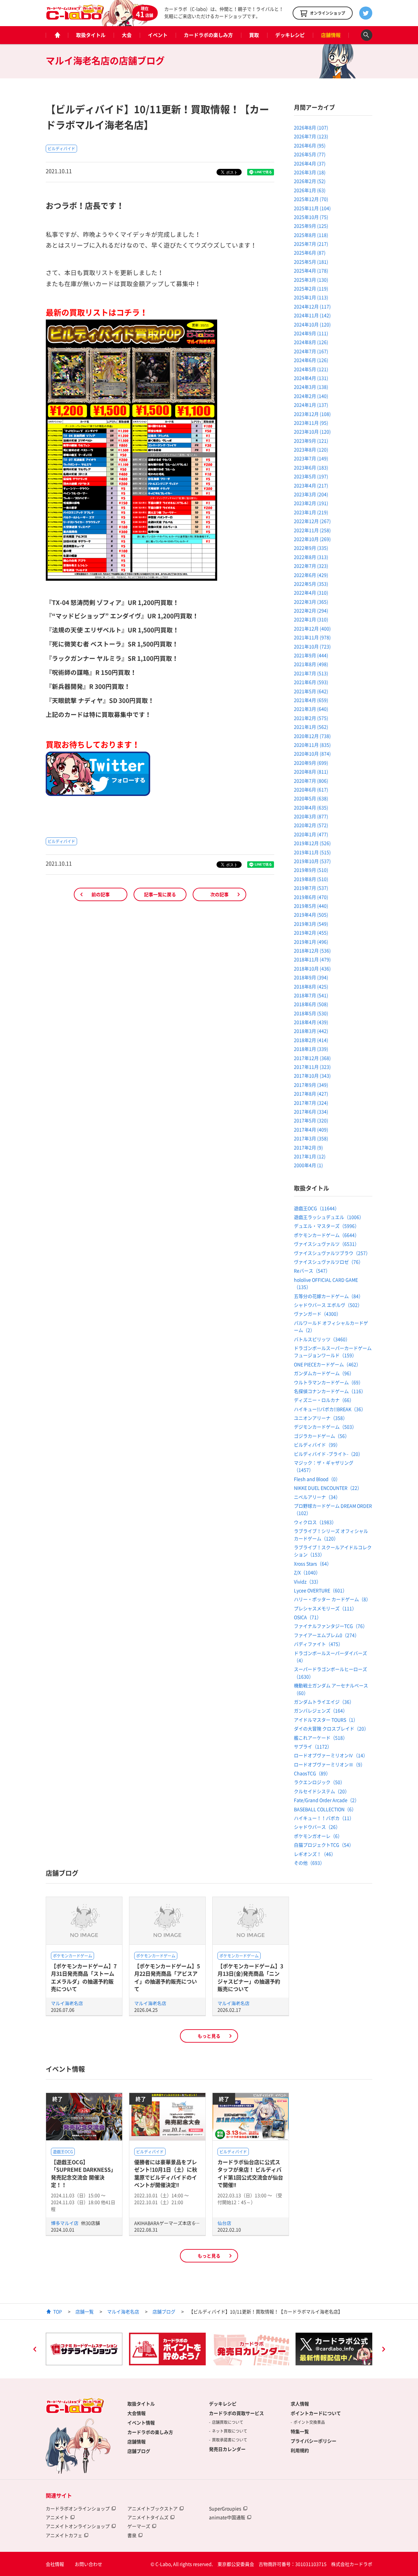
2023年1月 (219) (311, 512)
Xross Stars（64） (313, 1563)
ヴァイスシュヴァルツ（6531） (327, 1244)
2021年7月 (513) (311, 673)
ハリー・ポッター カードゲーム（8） (332, 1599)
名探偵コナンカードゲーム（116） (330, 1391)
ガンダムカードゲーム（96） (324, 1373)
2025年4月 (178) (311, 270)
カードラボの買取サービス (236, 2413)
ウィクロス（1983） (315, 1522)
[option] (84, 2349)
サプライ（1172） (313, 1746)
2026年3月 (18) (310, 172)
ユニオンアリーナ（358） (321, 1418)
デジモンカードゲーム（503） (325, 1427)
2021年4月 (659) (311, 700)
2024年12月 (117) (312, 306)
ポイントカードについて (316, 2413)
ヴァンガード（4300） (317, 1314)
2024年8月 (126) (311, 342)
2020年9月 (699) (311, 763)
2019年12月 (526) (312, 843)
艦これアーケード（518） (321, 1738)
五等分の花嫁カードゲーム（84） (329, 1296)
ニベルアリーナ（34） (317, 1497)
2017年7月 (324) (311, 1103)
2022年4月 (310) (311, 592)
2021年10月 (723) (312, 646)
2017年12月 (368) (312, 1058)
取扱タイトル (91, 35)
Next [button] (383, 2350)
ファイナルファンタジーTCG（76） (331, 1626)
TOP (58, 2311)
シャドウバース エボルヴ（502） (328, 1305)
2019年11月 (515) (312, 852)
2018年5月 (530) (311, 1013)
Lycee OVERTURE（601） (321, 1590)
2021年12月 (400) (312, 628)
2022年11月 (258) (312, 530)
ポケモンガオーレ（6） (318, 1836)
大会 (127, 35)
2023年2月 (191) (311, 503)
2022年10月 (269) (312, 539)
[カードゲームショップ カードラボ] (75, 17)
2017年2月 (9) (308, 1147)
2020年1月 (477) (311, 834)
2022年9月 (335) (311, 548)
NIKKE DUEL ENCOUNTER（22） (328, 1488)
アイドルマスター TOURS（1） (326, 1720)
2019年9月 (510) (311, 870)
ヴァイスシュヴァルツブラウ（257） (332, 1253)
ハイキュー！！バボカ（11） (324, 1818)
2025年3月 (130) (311, 280)
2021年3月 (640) (311, 709)
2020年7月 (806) (311, 781)
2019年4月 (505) (311, 915)
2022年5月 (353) (311, 584)
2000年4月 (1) (308, 1165)
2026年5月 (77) (310, 154)
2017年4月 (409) (311, 1129)
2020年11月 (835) (312, 745)
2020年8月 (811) (311, 771)
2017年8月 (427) (311, 1094)
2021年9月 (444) (311, 655)
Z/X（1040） (307, 1572)
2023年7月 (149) (311, 458)
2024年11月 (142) (312, 315)
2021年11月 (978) (312, 637)
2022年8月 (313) (311, 557)
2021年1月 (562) (311, 727)
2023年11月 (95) (311, 423)
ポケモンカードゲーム (72, 1956)
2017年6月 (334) (311, 1111)
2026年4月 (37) (310, 163)
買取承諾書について (230, 2440)
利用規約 (300, 2450)
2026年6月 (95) (310, 145)
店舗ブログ (164, 2311)
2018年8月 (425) (311, 986)
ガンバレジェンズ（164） (321, 1710)
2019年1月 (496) (311, 942)
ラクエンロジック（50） (319, 1782)
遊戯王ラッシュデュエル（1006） (329, 1217)
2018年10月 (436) (312, 968)
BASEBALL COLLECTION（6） (325, 1809)
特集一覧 (300, 2431)
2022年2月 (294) (311, 610)
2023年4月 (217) (311, 485)
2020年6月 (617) (311, 789)
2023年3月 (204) (311, 494)
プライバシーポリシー (313, 2441)
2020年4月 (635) (311, 807)
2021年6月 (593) (311, 682)
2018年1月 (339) (311, 1049)
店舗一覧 (85, 2311)
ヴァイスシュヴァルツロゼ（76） (329, 1262)
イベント (158, 35)
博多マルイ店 (65, 2223)
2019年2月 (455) (311, 932)
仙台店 (224, 2223)
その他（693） (309, 1863)
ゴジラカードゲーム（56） (322, 1436)
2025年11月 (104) (312, 208)
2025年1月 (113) (311, 297)
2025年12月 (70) (311, 199)
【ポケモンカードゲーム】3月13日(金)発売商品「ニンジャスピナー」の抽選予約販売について (250, 1977)
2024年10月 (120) (312, 324)
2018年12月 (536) (312, 950)
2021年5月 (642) (311, 691)
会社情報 (55, 2564)
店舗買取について (228, 2422)
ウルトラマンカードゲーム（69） (329, 1382)
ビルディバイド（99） (317, 1445)
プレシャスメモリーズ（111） (325, 1608)
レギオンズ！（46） (315, 1854)
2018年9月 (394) (311, 977)
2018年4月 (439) (311, 1022)
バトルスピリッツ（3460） (322, 1339)
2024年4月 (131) (311, 378)
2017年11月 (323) (312, 1067)
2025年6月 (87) (310, 252)
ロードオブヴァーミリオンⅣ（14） (331, 1755)
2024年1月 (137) (311, 405)
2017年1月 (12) (310, 1156)
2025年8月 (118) (311, 235)
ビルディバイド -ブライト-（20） (328, 1454)
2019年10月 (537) (312, 861)
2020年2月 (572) (311, 825)
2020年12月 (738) (312, 736)
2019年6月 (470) (311, 897)
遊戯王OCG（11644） (317, 1208)
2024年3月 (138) (311, 387)
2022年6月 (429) (311, 575)
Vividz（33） (307, 1581)
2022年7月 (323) (311, 566)
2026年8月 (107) (311, 127)
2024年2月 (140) (311, 396)
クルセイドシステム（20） (322, 1791)
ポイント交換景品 (309, 2422)
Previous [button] (35, 2350)
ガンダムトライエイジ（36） (324, 1702)
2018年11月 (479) (312, 959)
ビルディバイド (61, 149)
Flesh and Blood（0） (317, 1479)
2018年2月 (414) (311, 1040)
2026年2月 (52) (310, 181)
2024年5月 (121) (311, 369)
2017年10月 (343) (312, 1076)
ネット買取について (230, 2431)
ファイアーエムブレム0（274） (327, 1635)
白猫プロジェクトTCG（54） (324, 1845)
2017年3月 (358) (311, 1138)
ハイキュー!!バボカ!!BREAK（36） (330, 1409)
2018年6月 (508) (311, 1004)
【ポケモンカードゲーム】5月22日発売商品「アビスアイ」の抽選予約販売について (167, 1977)
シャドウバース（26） (317, 1827)
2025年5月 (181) (311, 262)
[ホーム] (57, 35)
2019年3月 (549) (311, 924)
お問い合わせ (88, 2564)
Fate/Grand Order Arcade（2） (327, 1800)
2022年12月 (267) (312, 521)
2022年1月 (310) (311, 619)
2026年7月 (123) (311, 136)
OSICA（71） (308, 1617)
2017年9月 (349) (311, 1085)
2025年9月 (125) (311, 226)
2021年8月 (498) (311, 664)
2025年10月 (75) (311, 217)
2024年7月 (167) (311, 351)
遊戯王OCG (63, 2152)
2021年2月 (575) (311, 718)
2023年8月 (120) (311, 449)
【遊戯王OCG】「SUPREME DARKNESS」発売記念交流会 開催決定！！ (83, 2173)
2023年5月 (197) (311, 476)
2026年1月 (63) (310, 190)
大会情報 (137, 2413)
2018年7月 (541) (311, 995)
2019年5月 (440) (311, 906)
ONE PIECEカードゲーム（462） (327, 1364)
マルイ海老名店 (67, 2003)
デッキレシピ (290, 35)
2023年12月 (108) (312, 414)
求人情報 (300, 2404)
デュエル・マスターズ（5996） (327, 1226)
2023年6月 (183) (311, 467)
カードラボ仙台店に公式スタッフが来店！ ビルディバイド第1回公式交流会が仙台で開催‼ (250, 2173)
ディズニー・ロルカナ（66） (324, 1400)
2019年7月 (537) (311, 888)
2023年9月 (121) (311, 441)
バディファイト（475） (318, 1644)
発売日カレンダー (227, 2449)
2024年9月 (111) (311, 333)
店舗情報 (331, 35)
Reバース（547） (312, 1271)
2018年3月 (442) (311, 1031)
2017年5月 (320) (311, 1120)
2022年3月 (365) (311, 602)
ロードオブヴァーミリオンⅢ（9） (330, 1764)
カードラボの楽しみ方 (208, 35)
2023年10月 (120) (312, 431)
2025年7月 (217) (311, 244)
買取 (254, 35)
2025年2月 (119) (311, 288)
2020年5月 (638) (311, 798)
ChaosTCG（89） (312, 1773)
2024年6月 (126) (311, 360)
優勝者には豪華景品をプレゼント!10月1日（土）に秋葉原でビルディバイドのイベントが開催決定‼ (166, 2173)
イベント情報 (141, 2422)
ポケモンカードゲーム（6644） (327, 1235)
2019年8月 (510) (311, 879)
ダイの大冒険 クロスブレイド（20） (331, 1728)
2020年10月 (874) (312, 753)
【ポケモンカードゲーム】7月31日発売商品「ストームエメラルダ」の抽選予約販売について (84, 1977)
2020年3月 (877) (311, 816)
